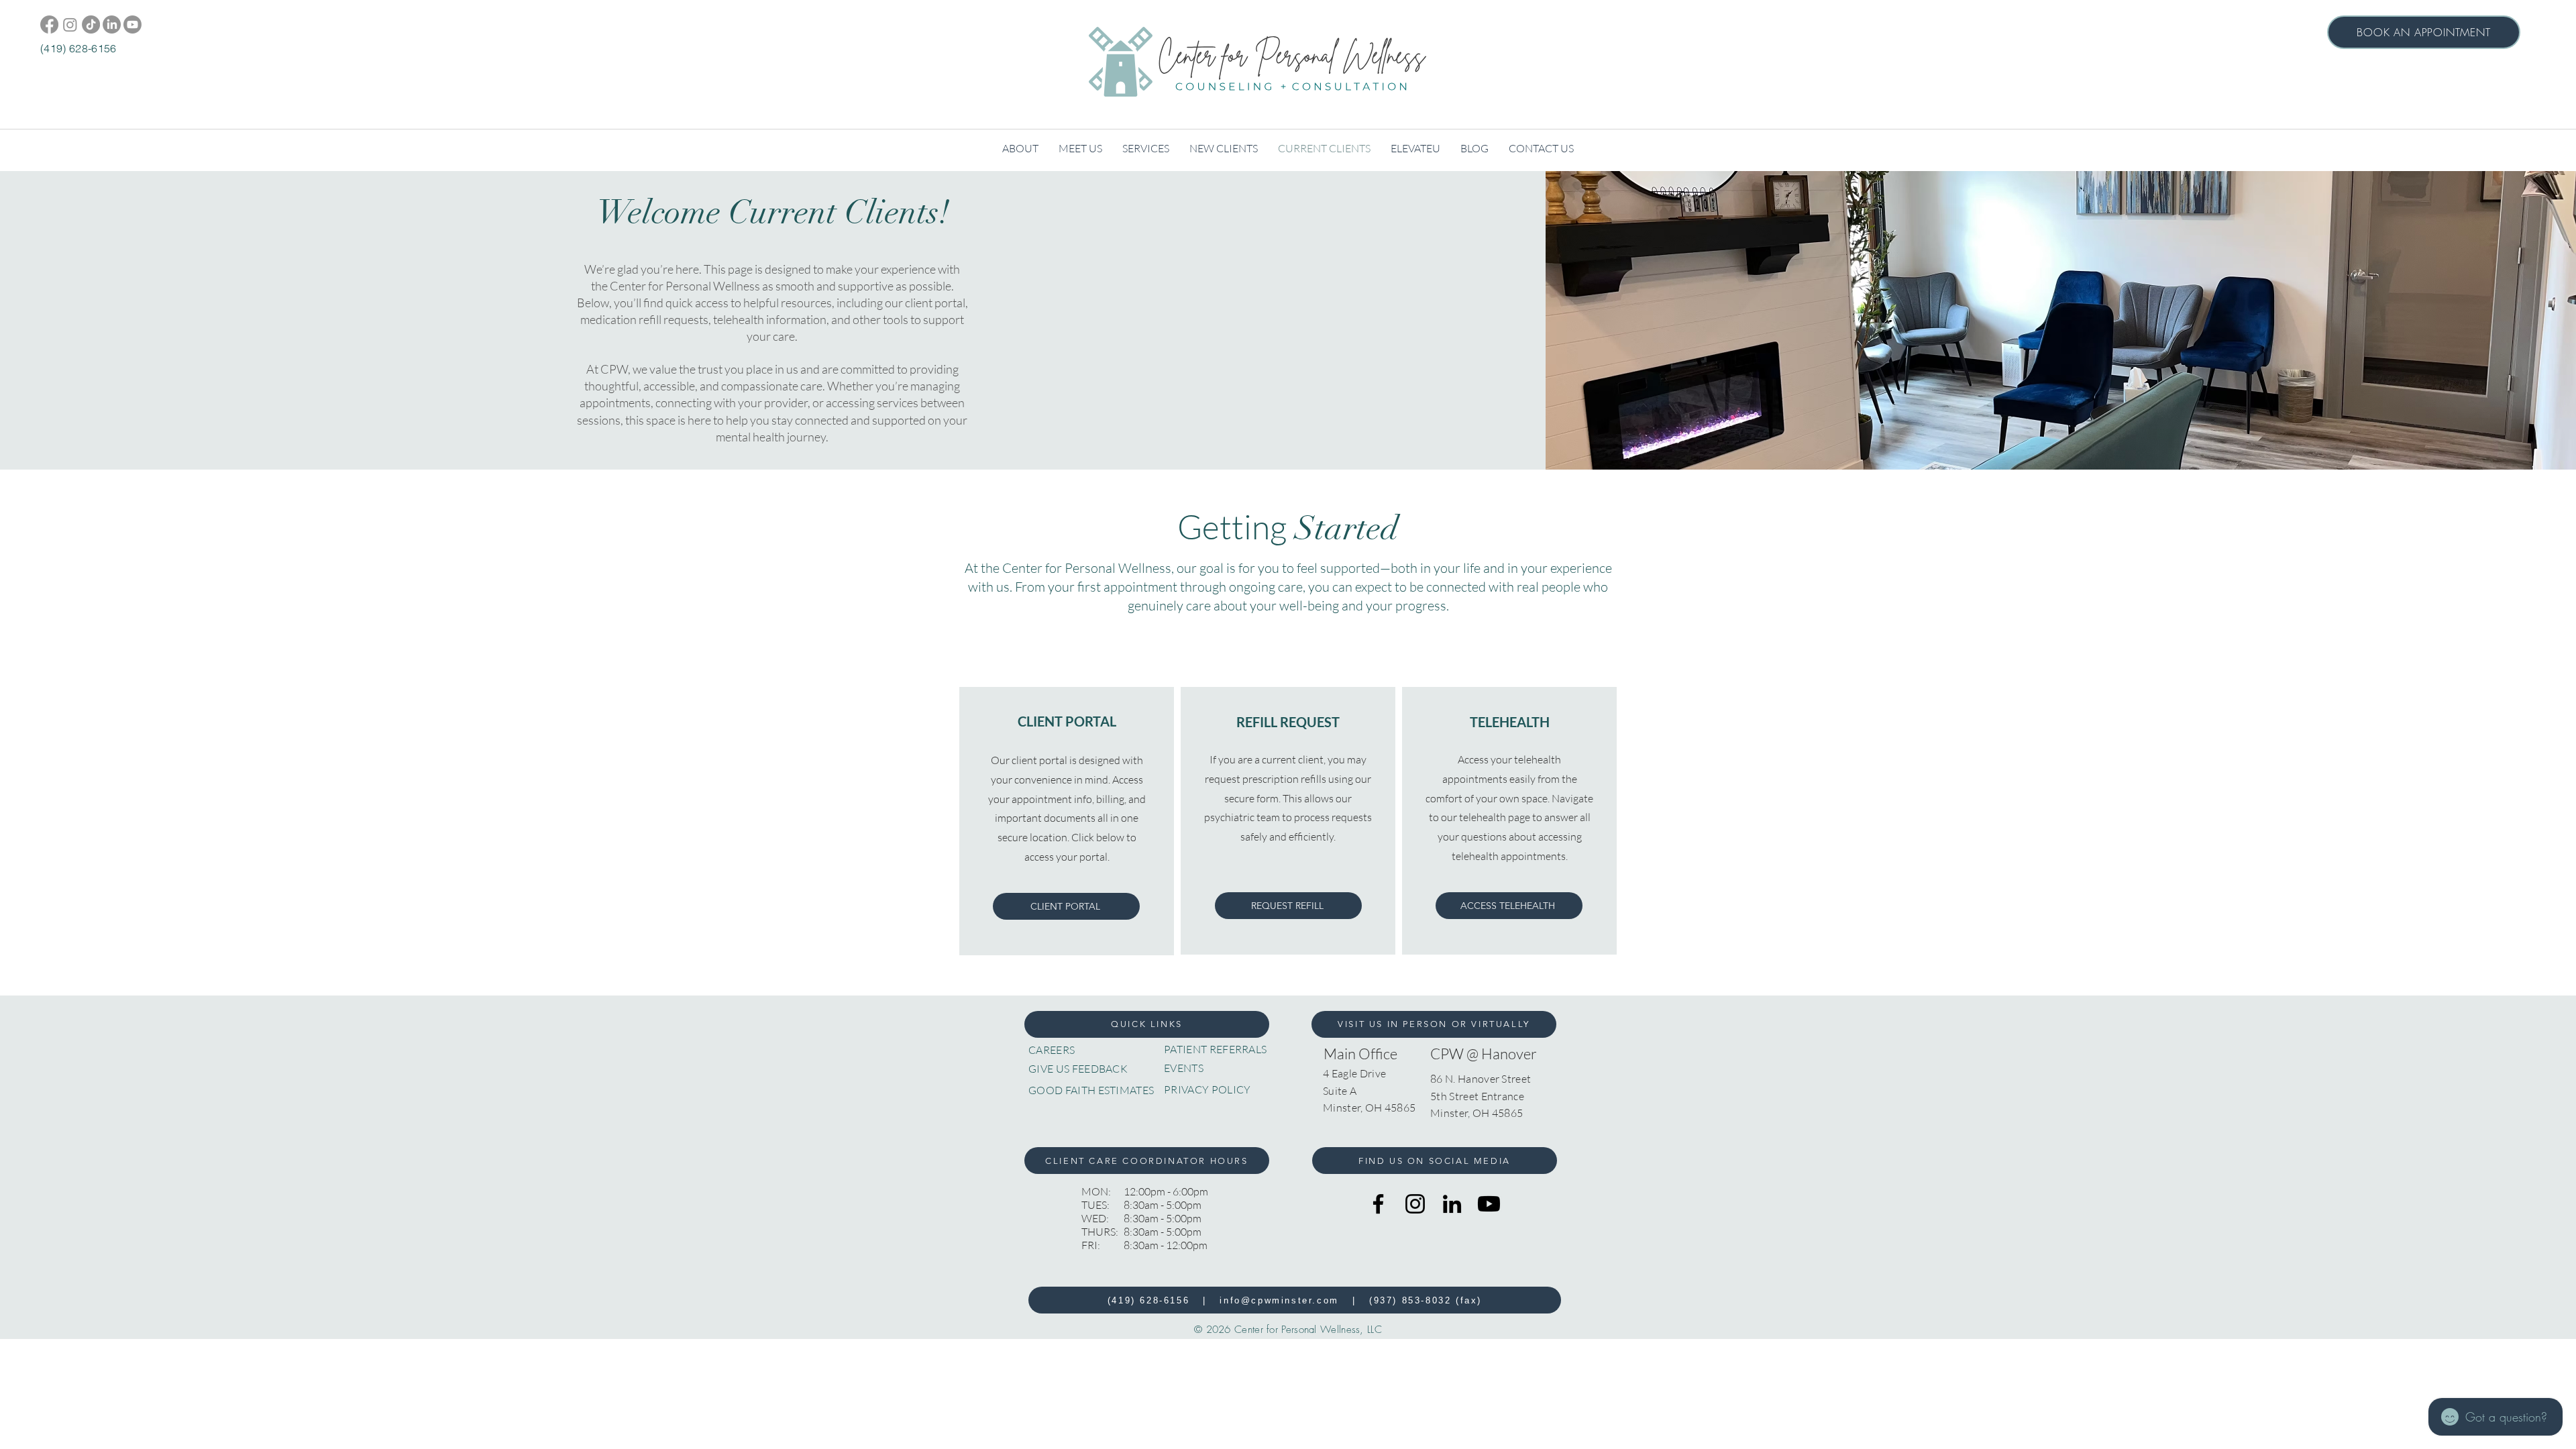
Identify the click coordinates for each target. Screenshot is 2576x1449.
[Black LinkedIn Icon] (1452, 1204)
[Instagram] (70, 24)
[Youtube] (132, 24)
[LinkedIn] (112, 24)
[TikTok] (91, 24)
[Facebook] (49, 24)
